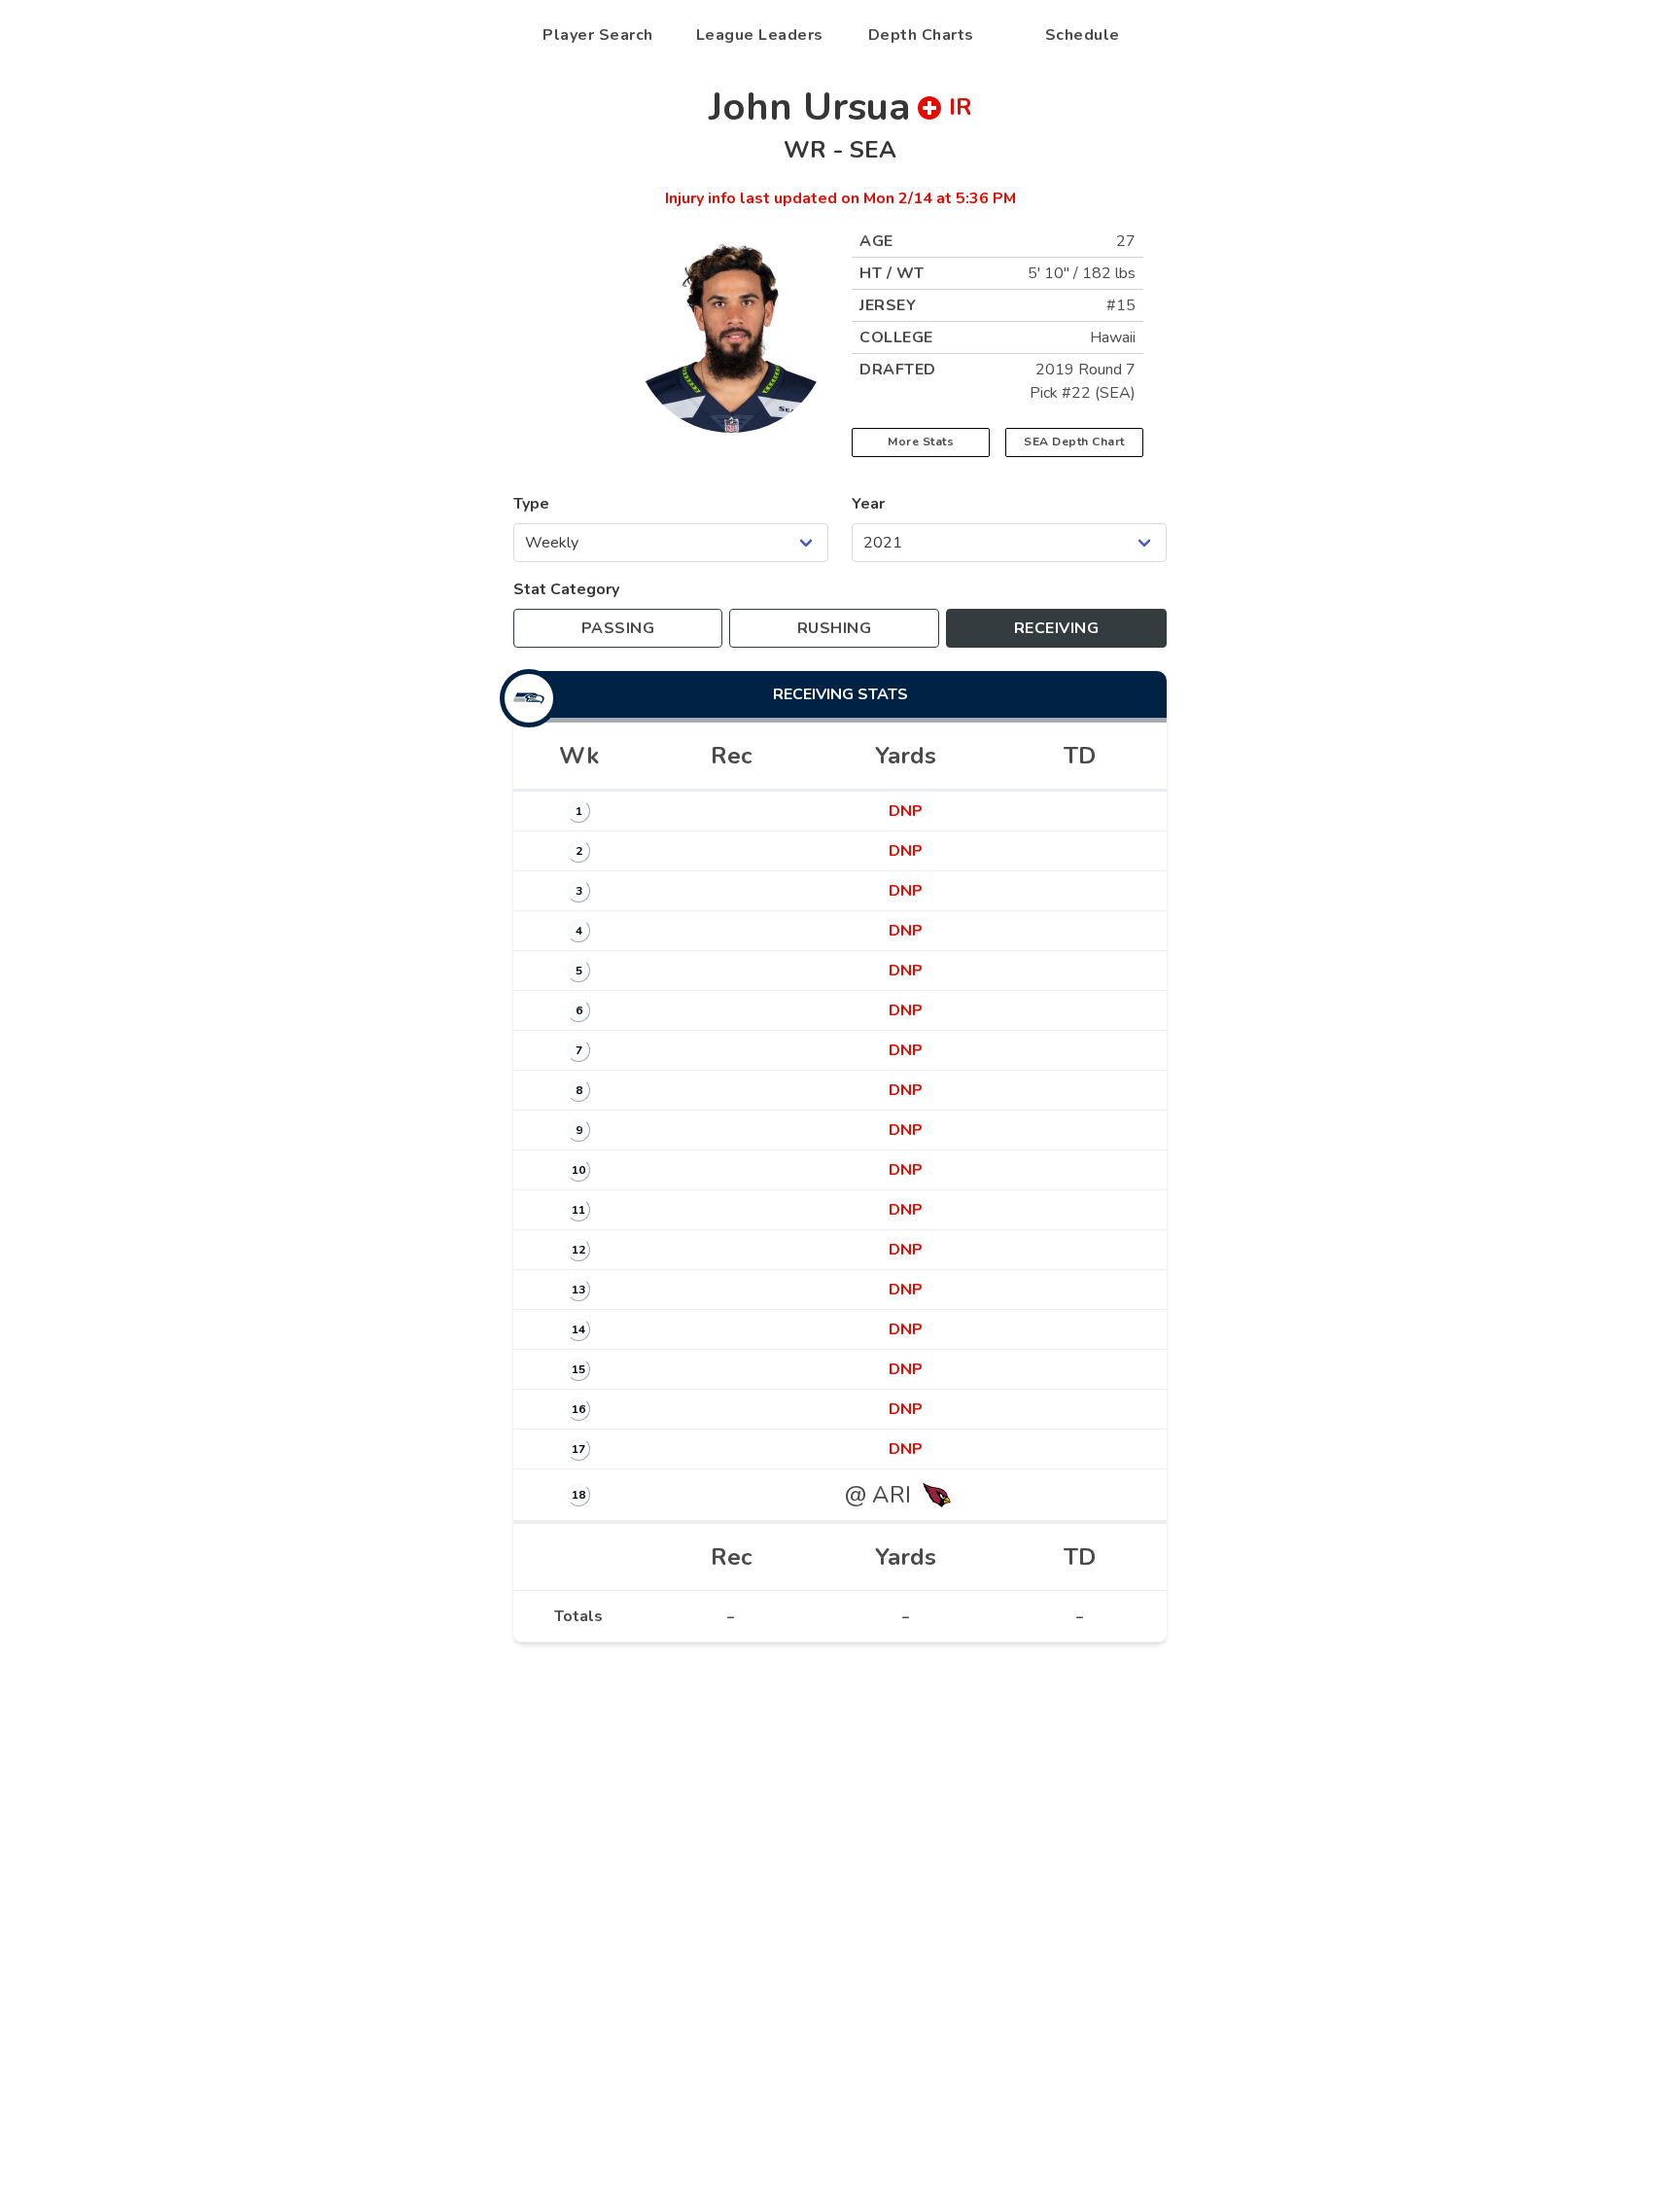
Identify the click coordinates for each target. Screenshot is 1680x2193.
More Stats (921, 442)
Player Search (598, 35)
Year (868, 504)
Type (531, 504)
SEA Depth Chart (1074, 442)
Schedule (1083, 35)
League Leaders (760, 35)
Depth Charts (921, 35)
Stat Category (566, 589)
